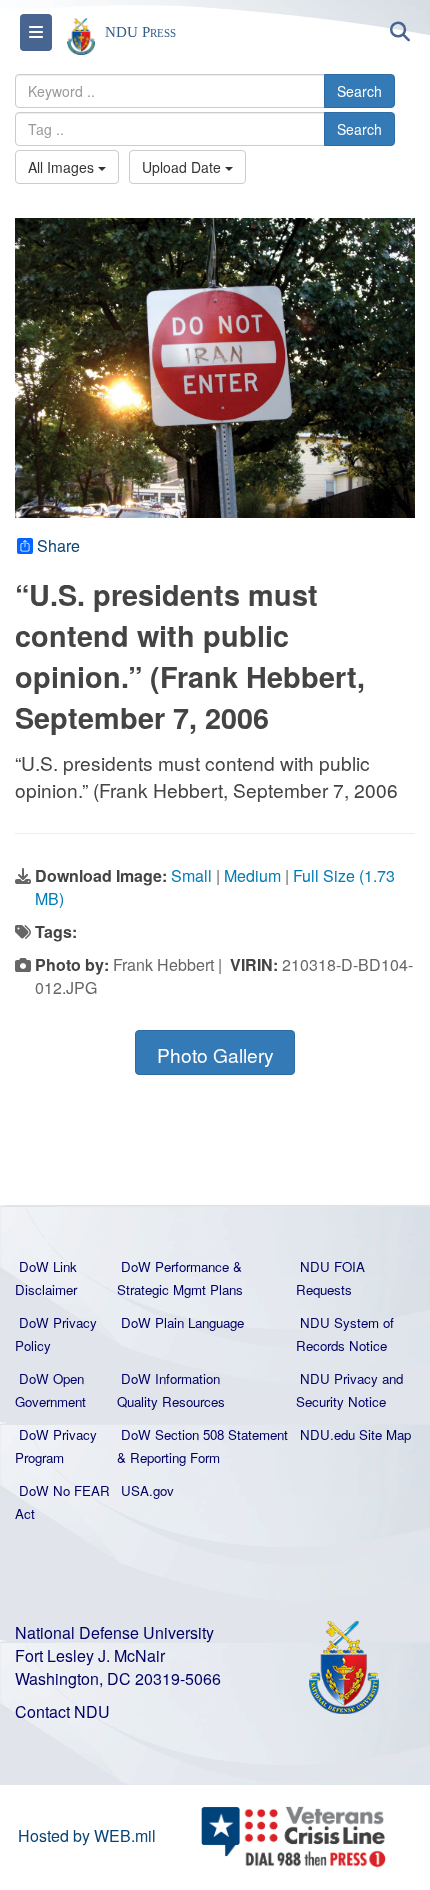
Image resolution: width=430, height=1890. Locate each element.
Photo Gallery (215, 1054)
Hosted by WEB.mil (87, 1835)
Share (58, 546)
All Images (63, 167)
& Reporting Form (168, 1457)
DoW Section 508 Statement (204, 1434)
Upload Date (183, 167)
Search (359, 91)
